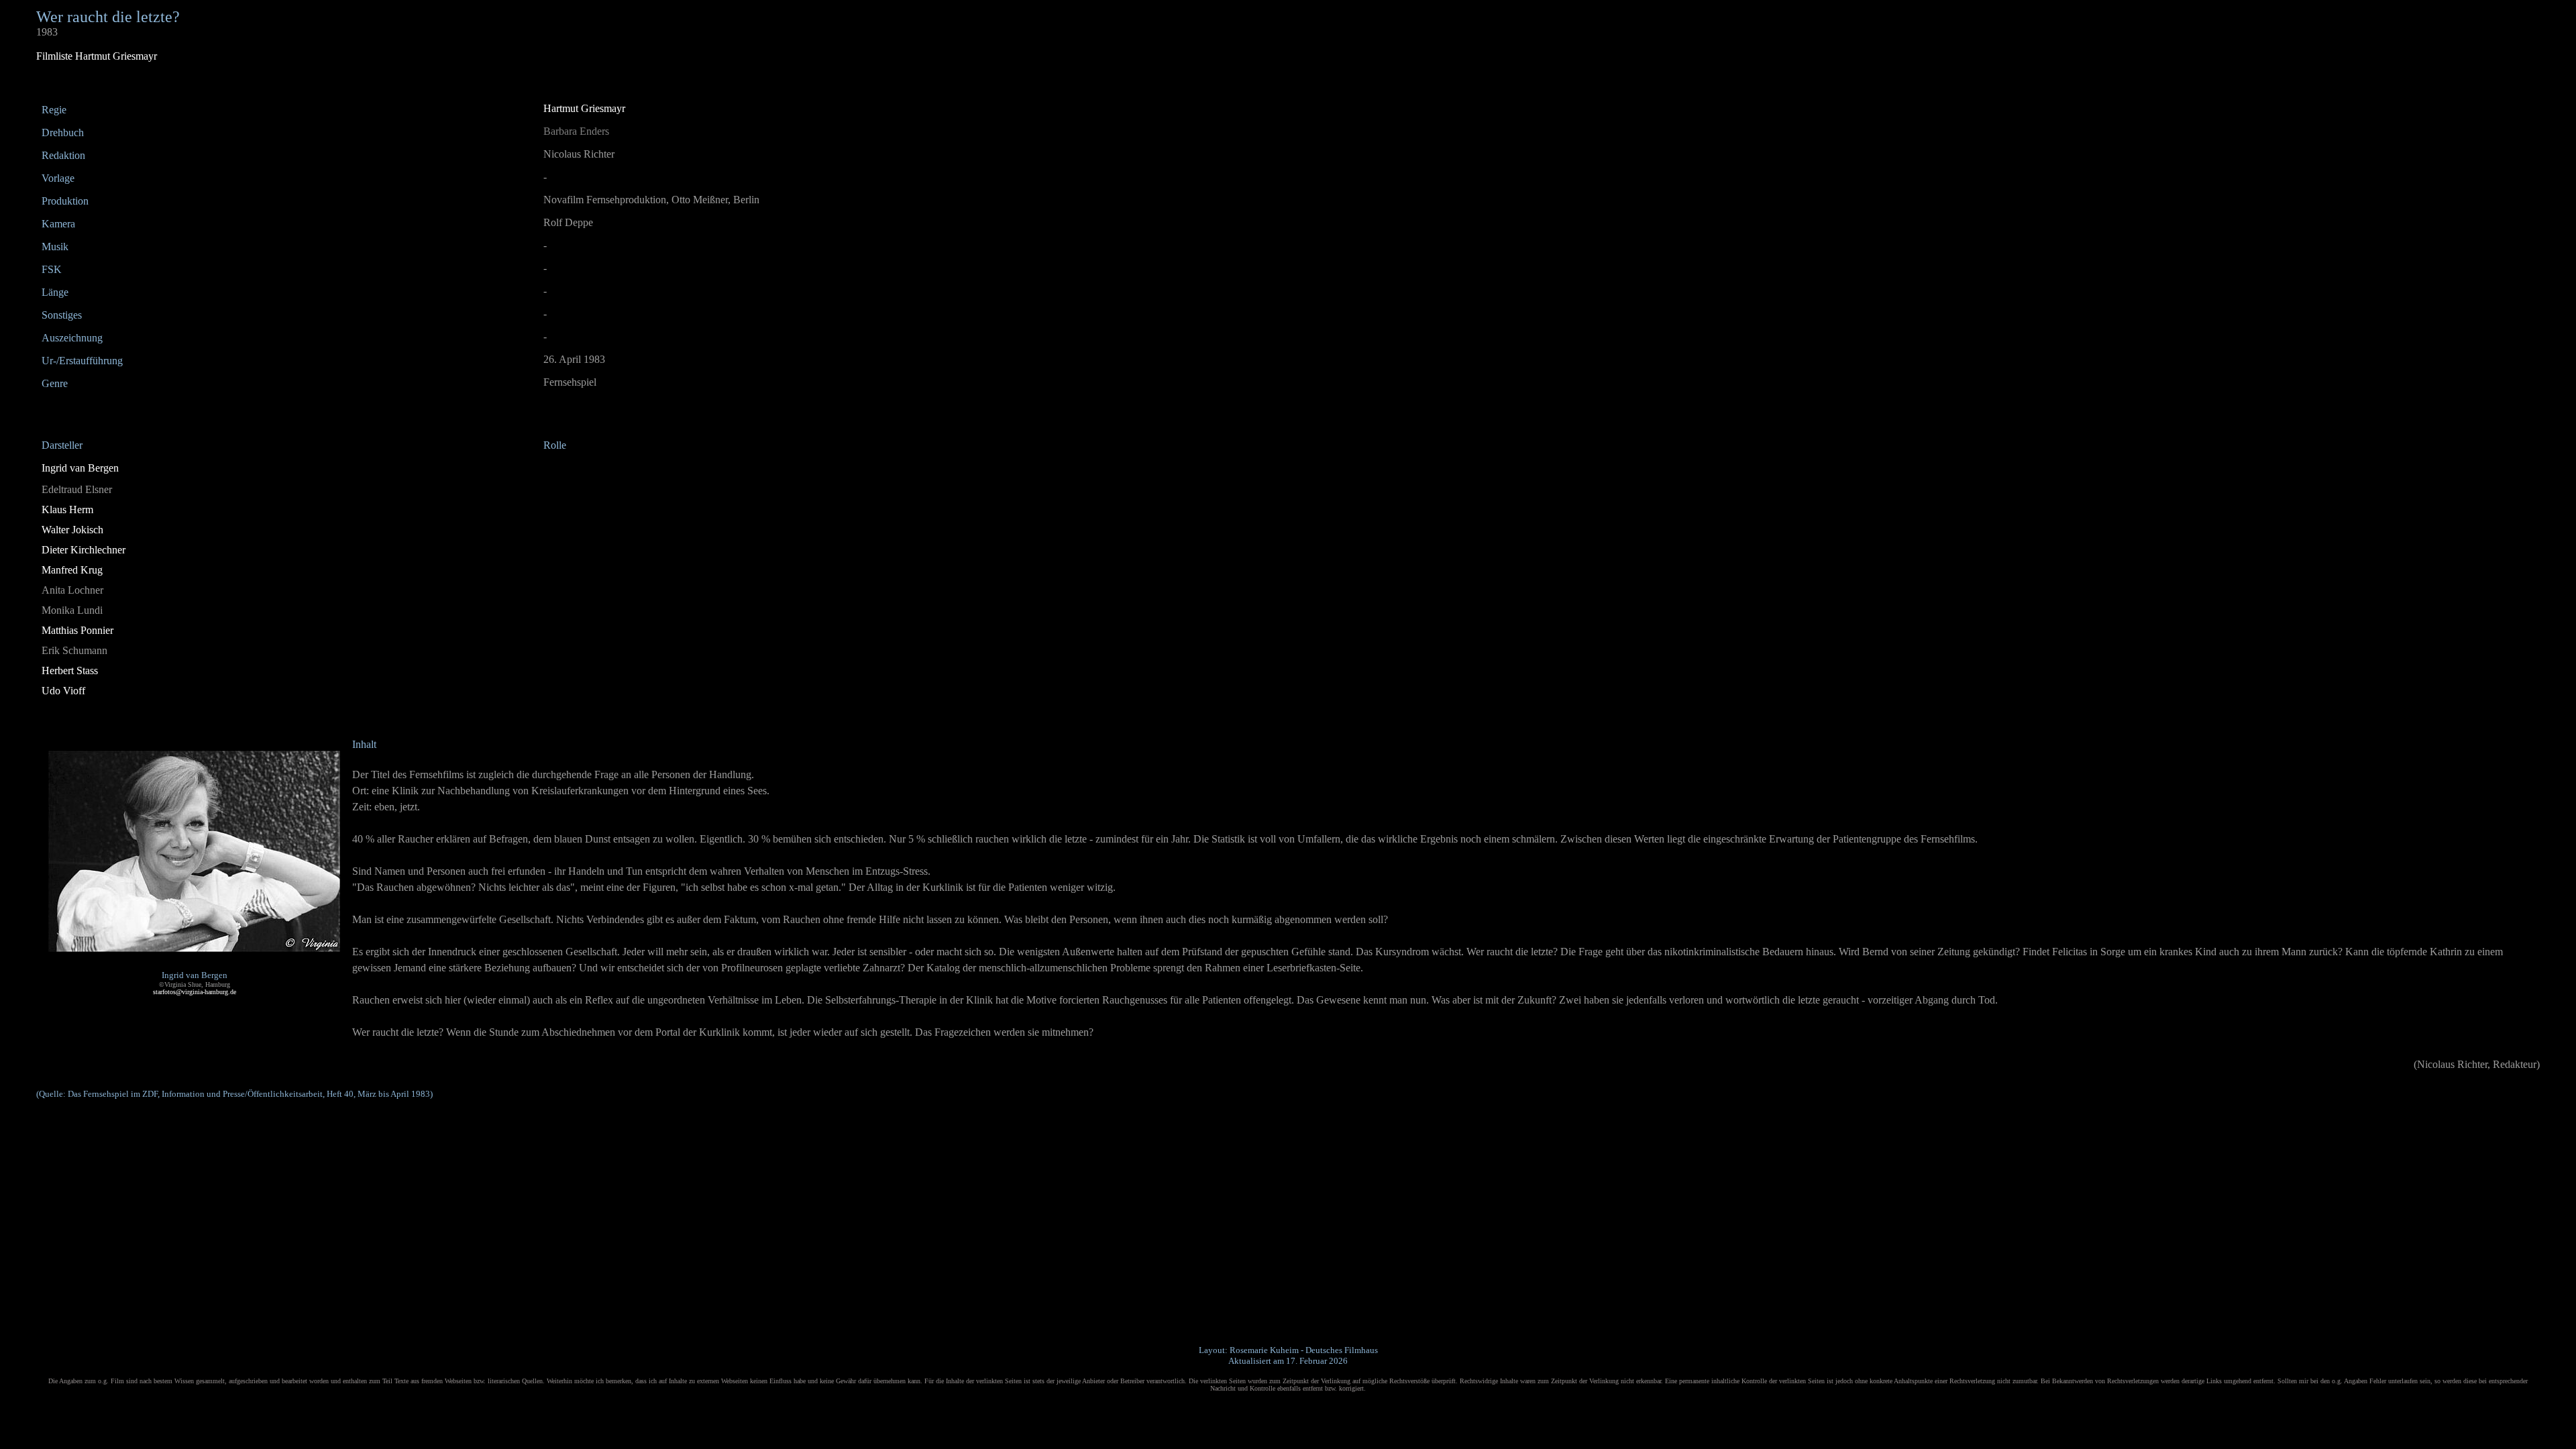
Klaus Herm (67, 509)
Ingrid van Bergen (80, 468)
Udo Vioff (63, 691)
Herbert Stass (70, 670)
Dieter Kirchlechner (84, 550)
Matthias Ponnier (77, 630)
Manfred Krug (72, 570)
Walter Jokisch (72, 530)
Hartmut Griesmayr (584, 108)
